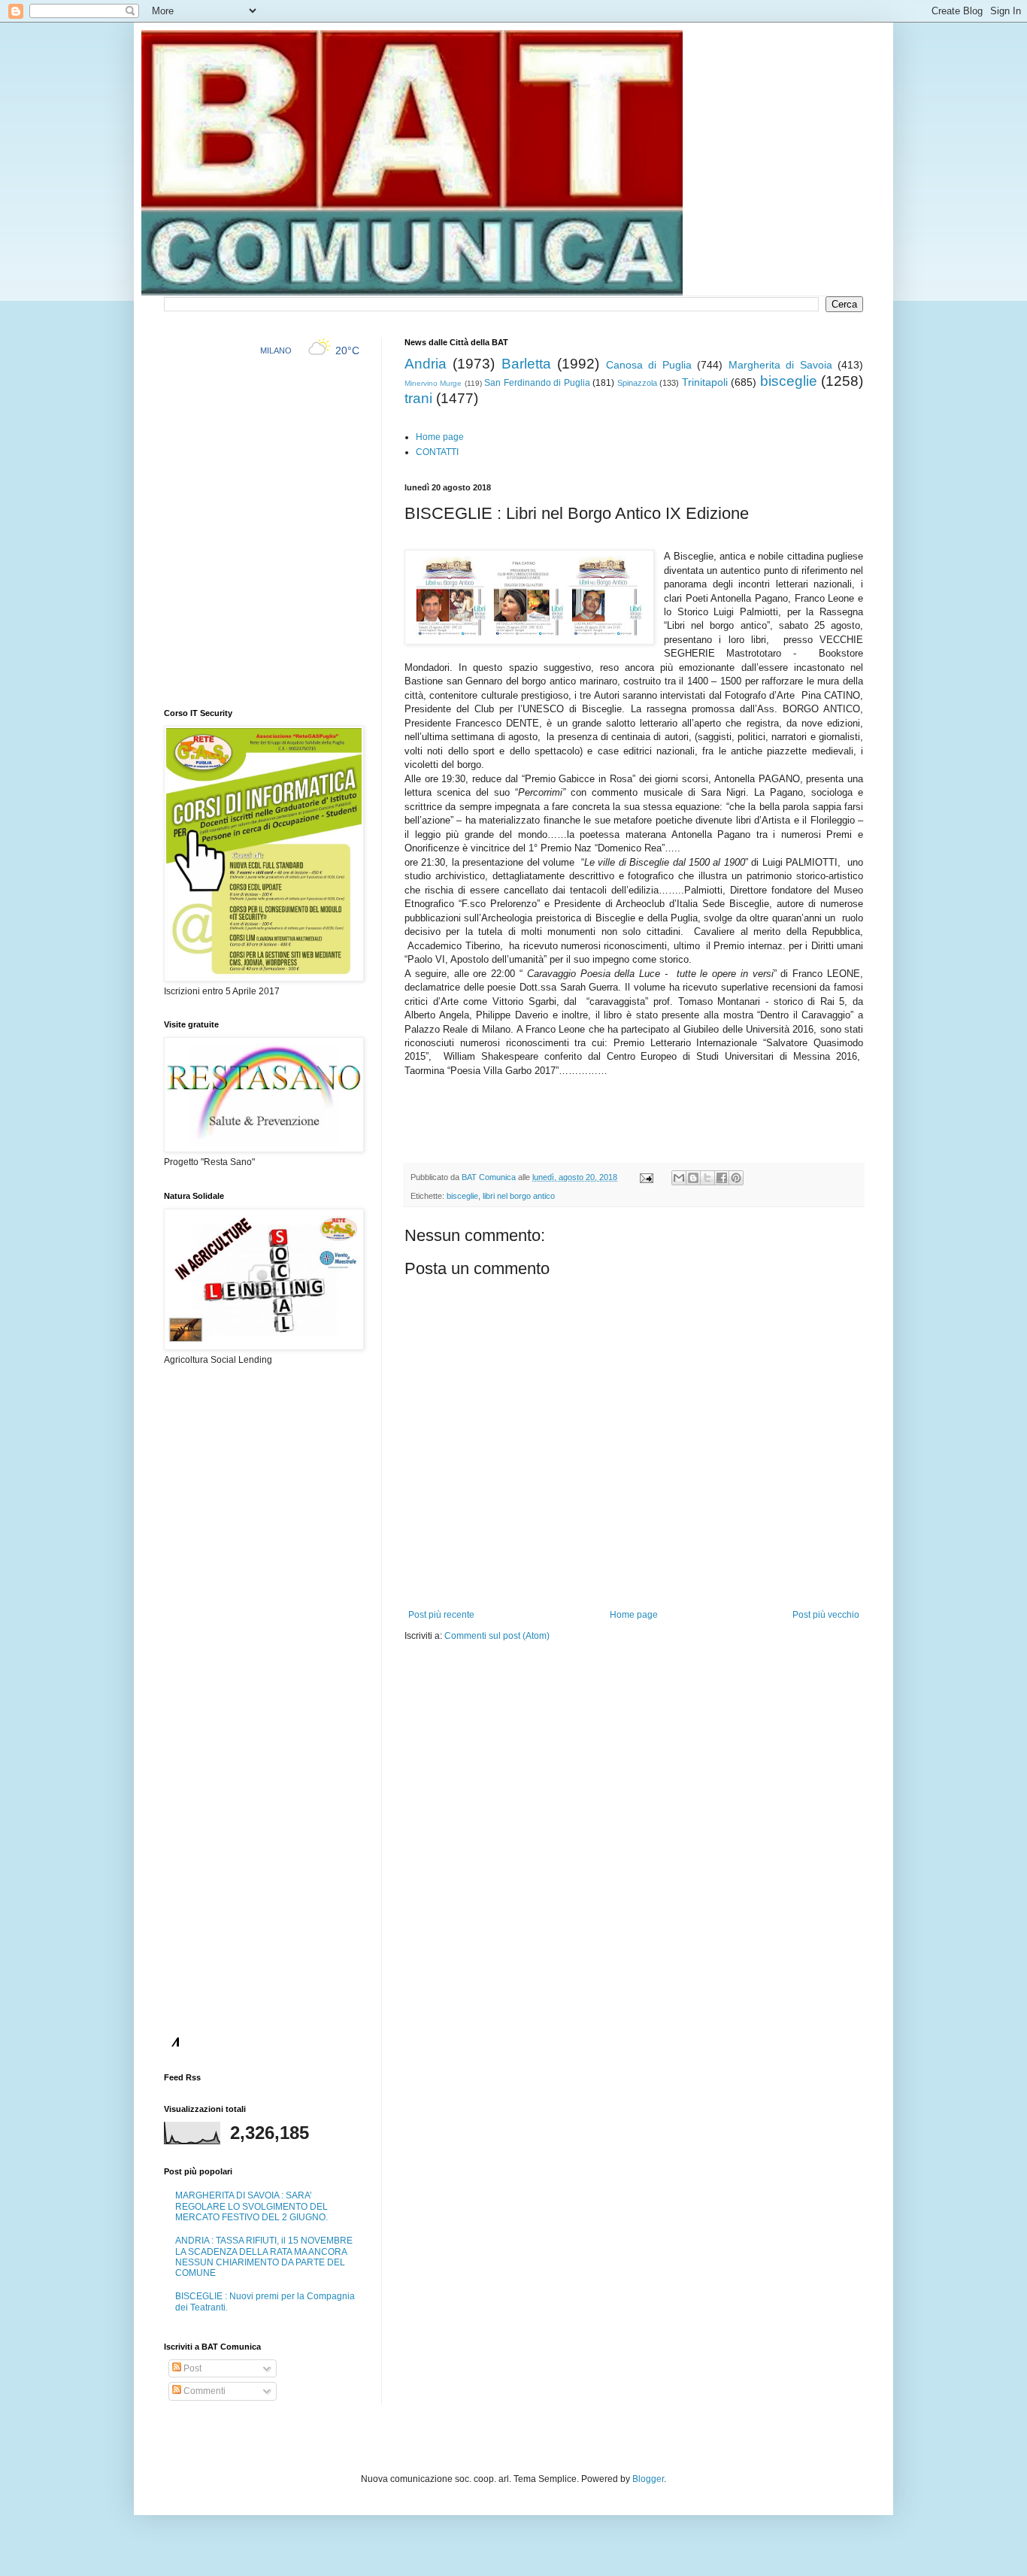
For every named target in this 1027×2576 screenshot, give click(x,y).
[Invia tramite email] (679, 1178)
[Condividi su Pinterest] (736, 1178)
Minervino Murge (433, 383)
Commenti (203, 2391)
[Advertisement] (580, 1688)
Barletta (526, 364)
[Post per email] (646, 1177)
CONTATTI (437, 452)
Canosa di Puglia (649, 365)
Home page (440, 437)
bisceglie (789, 381)
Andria (426, 364)
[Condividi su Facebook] (722, 1178)
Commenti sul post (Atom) (497, 1636)
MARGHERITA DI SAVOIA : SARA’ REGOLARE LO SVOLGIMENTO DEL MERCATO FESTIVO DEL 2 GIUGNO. (251, 2206)
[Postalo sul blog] (693, 1178)
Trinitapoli (705, 382)
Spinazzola (637, 383)
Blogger (648, 2479)
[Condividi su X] (707, 1178)
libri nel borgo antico (519, 1196)
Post (191, 2368)
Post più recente (441, 1615)
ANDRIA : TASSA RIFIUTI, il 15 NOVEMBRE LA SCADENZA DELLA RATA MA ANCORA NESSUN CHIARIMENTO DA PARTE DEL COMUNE (264, 2257)
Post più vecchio (826, 1615)
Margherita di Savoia (780, 365)
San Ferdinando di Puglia (537, 383)
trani (418, 398)
